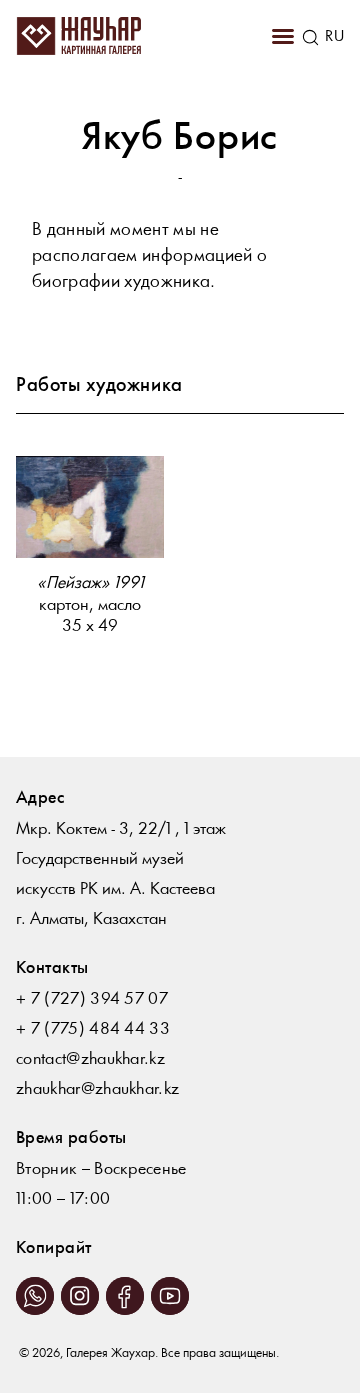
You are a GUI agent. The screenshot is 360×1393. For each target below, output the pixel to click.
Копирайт (54, 1248)
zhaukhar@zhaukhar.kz (97, 1089)
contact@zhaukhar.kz (90, 1059)
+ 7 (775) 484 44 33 (93, 1029)
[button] (283, 36)
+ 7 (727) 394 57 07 (92, 999)
